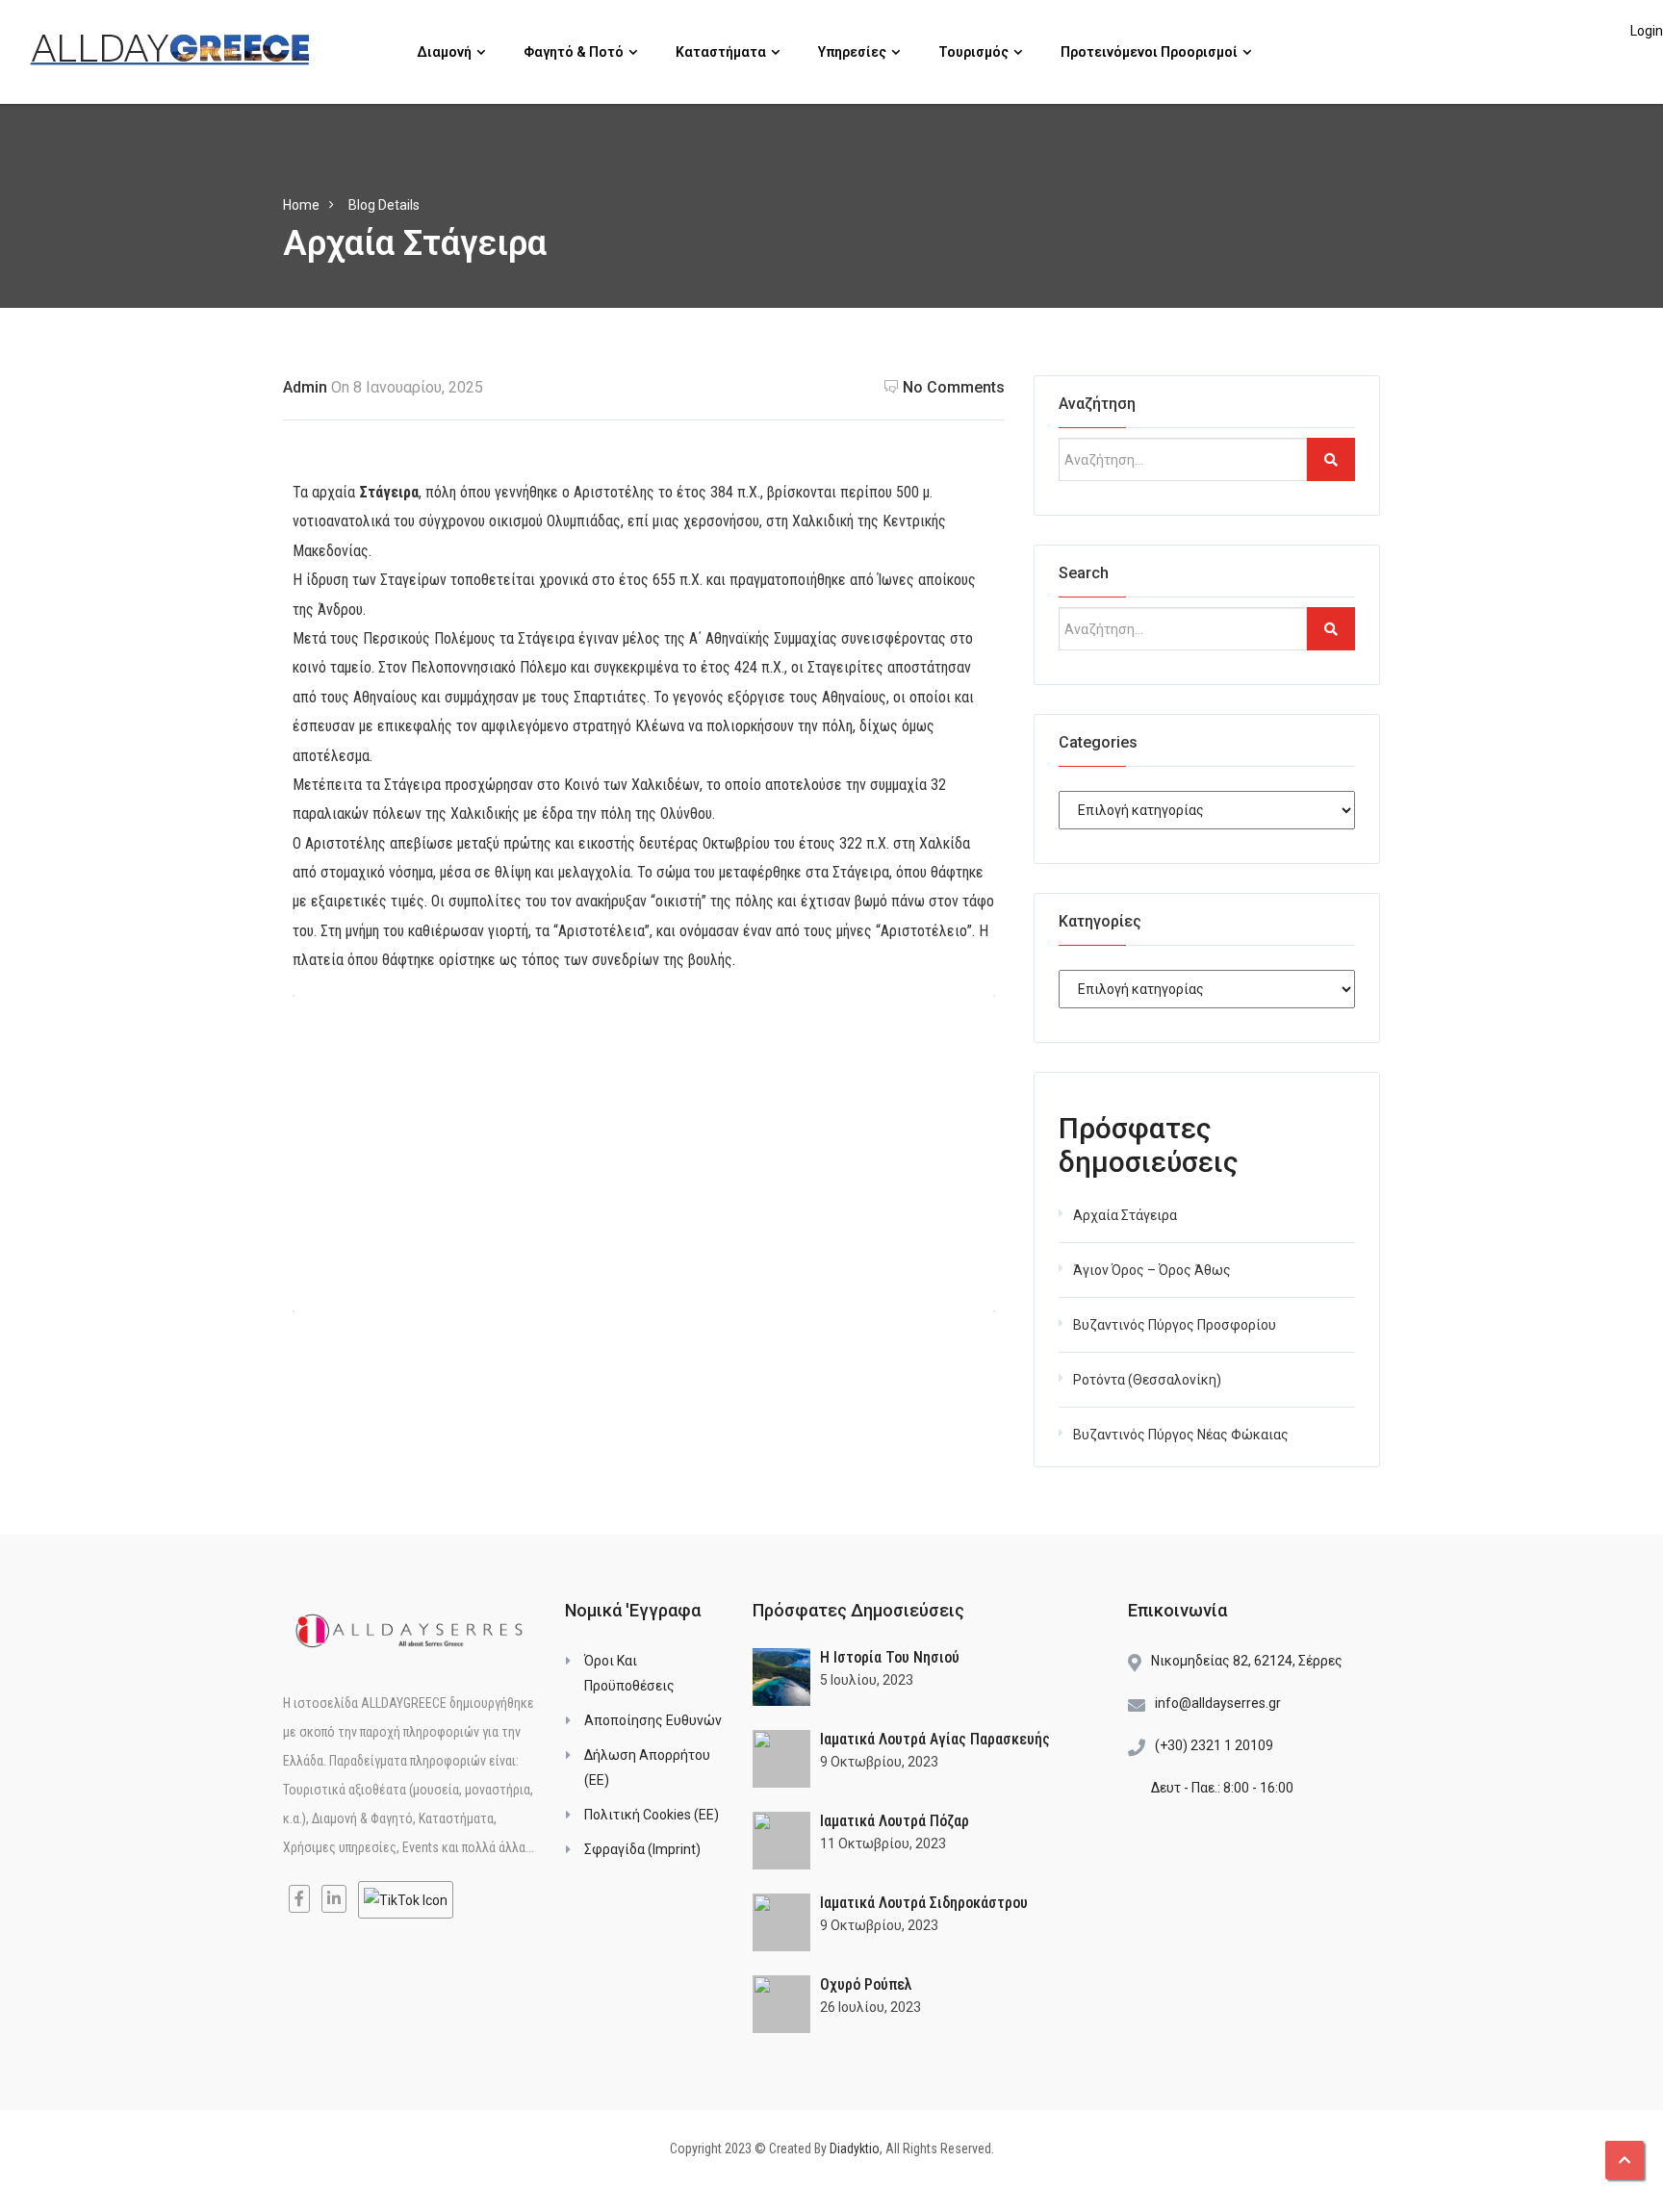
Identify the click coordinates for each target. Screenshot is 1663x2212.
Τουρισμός (975, 52)
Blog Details (384, 205)
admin (305, 387)
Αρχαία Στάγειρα (1125, 1215)
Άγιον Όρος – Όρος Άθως (1152, 1270)
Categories (1098, 742)
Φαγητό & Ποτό (575, 52)
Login (1647, 31)
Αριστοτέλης (614, 492)
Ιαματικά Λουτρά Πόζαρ (895, 1821)
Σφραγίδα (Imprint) (642, 1849)
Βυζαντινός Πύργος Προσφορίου (1175, 1325)
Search (1084, 573)
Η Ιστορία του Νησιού (890, 1657)
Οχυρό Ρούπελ (866, 1984)
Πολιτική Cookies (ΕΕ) (652, 1815)
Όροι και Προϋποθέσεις (629, 1673)
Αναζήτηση (1097, 404)
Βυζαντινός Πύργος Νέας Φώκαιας (1181, 1435)
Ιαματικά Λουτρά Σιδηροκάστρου (924, 1903)
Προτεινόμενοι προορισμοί (1151, 52)
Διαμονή (446, 52)
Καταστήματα (722, 52)
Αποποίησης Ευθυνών (653, 1720)
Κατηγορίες (1100, 921)
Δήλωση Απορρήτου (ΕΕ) (647, 1767)
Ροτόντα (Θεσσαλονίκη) (1147, 1380)
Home (301, 205)
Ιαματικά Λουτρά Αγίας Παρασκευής (935, 1739)
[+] (781, 1677)
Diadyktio (855, 2148)
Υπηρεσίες (854, 52)
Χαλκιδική (823, 521)
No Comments (954, 387)
